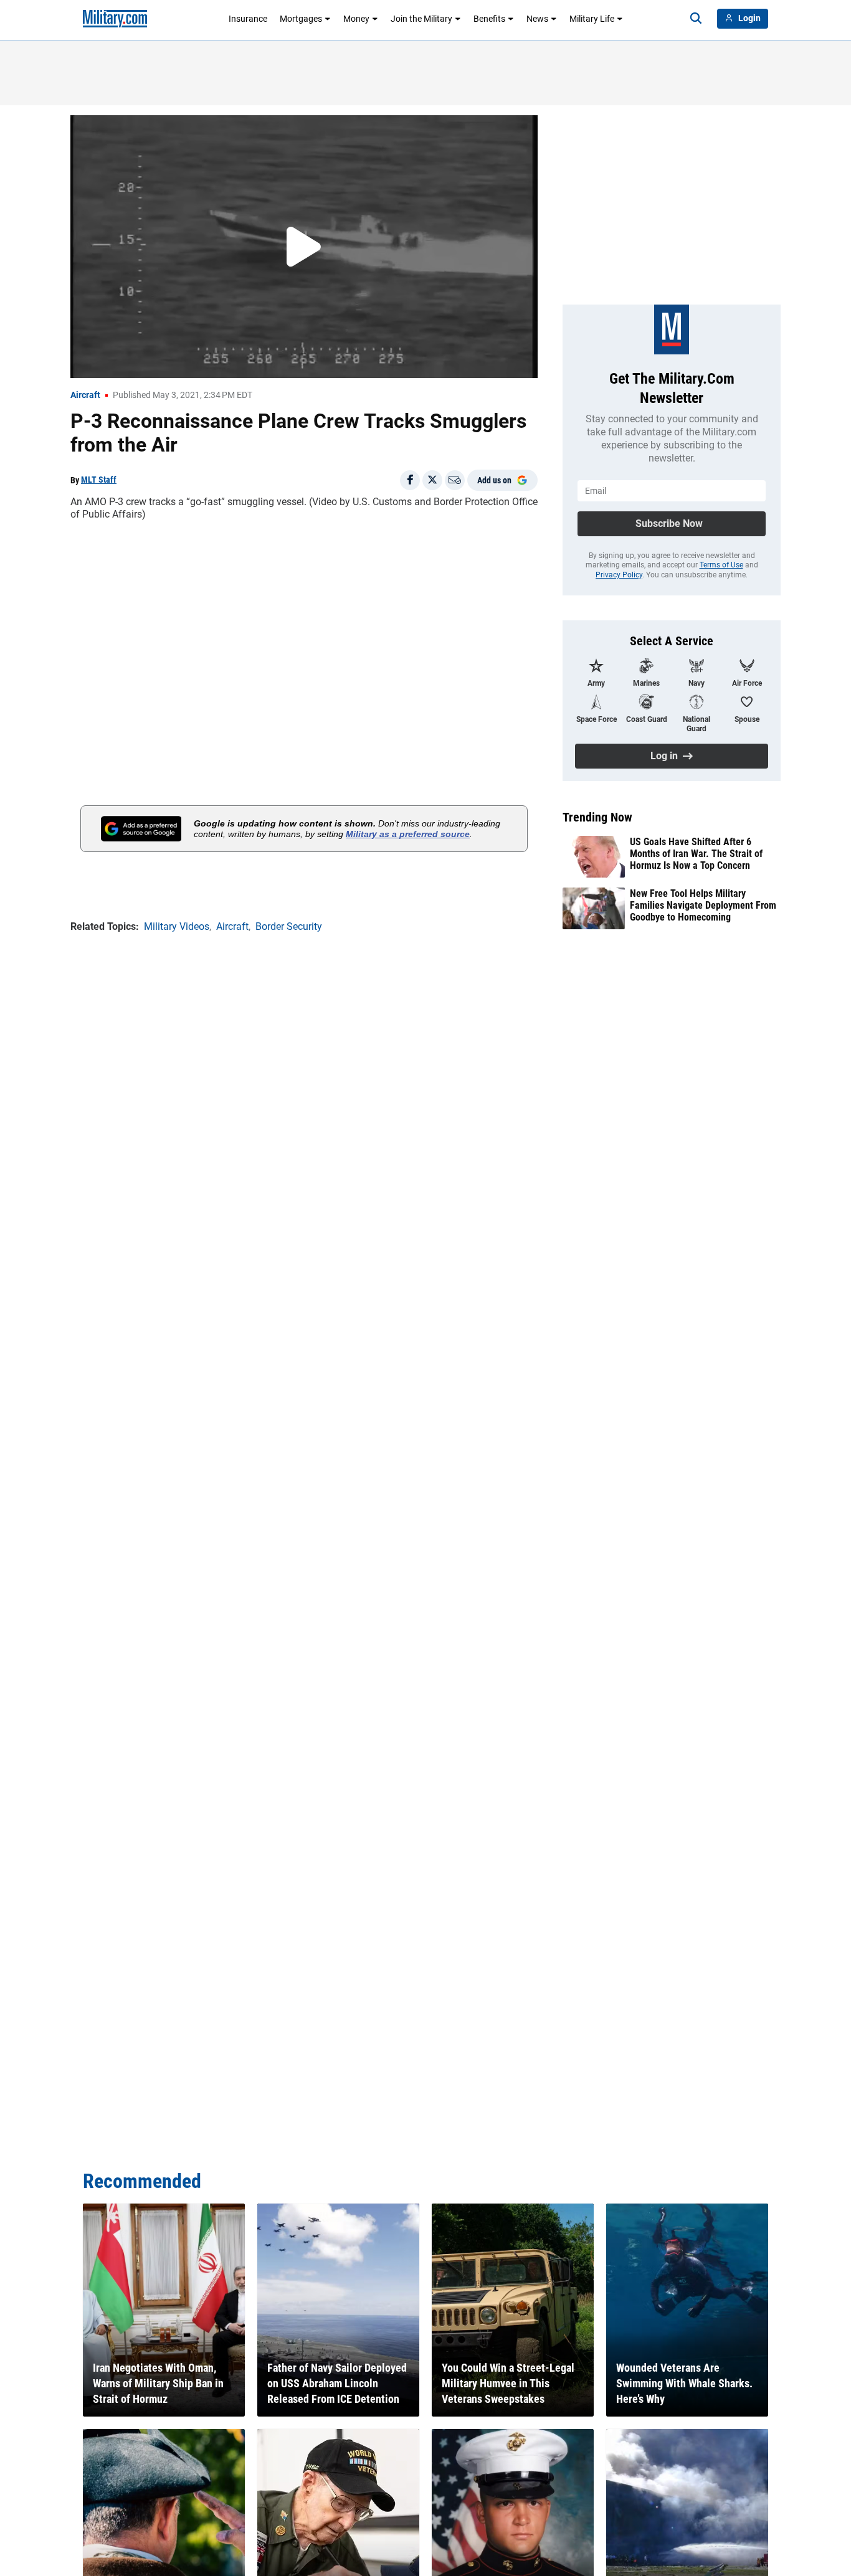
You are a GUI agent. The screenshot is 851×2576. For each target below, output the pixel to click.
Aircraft (85, 395)
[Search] (696, 19)
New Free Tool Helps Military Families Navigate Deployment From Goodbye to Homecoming (703, 905)
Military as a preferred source (408, 834)
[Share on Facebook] (410, 480)
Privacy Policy (619, 575)
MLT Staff (99, 480)
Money (356, 19)
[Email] (455, 480)
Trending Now (597, 817)
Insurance (248, 19)
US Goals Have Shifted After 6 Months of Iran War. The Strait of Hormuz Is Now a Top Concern (696, 854)
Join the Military (421, 19)
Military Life (592, 19)
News (537, 19)
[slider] (157, 361)
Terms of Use (721, 565)
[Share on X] (432, 480)
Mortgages (301, 19)
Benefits (489, 19)
